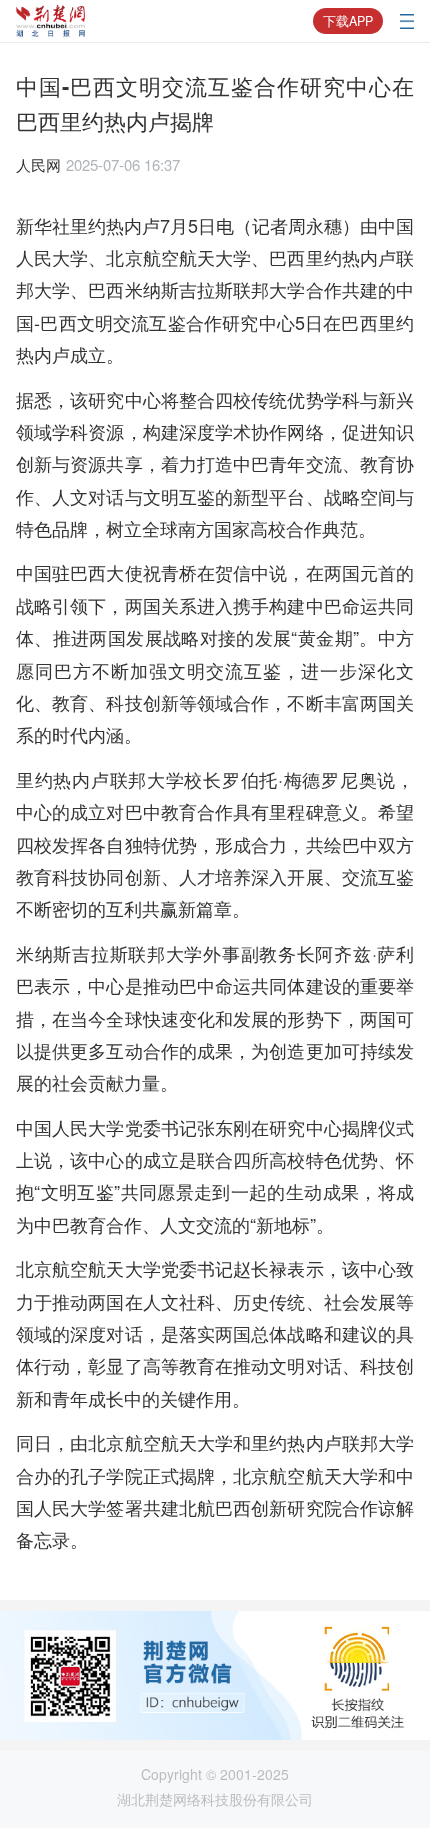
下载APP (348, 21)
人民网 (38, 164)
